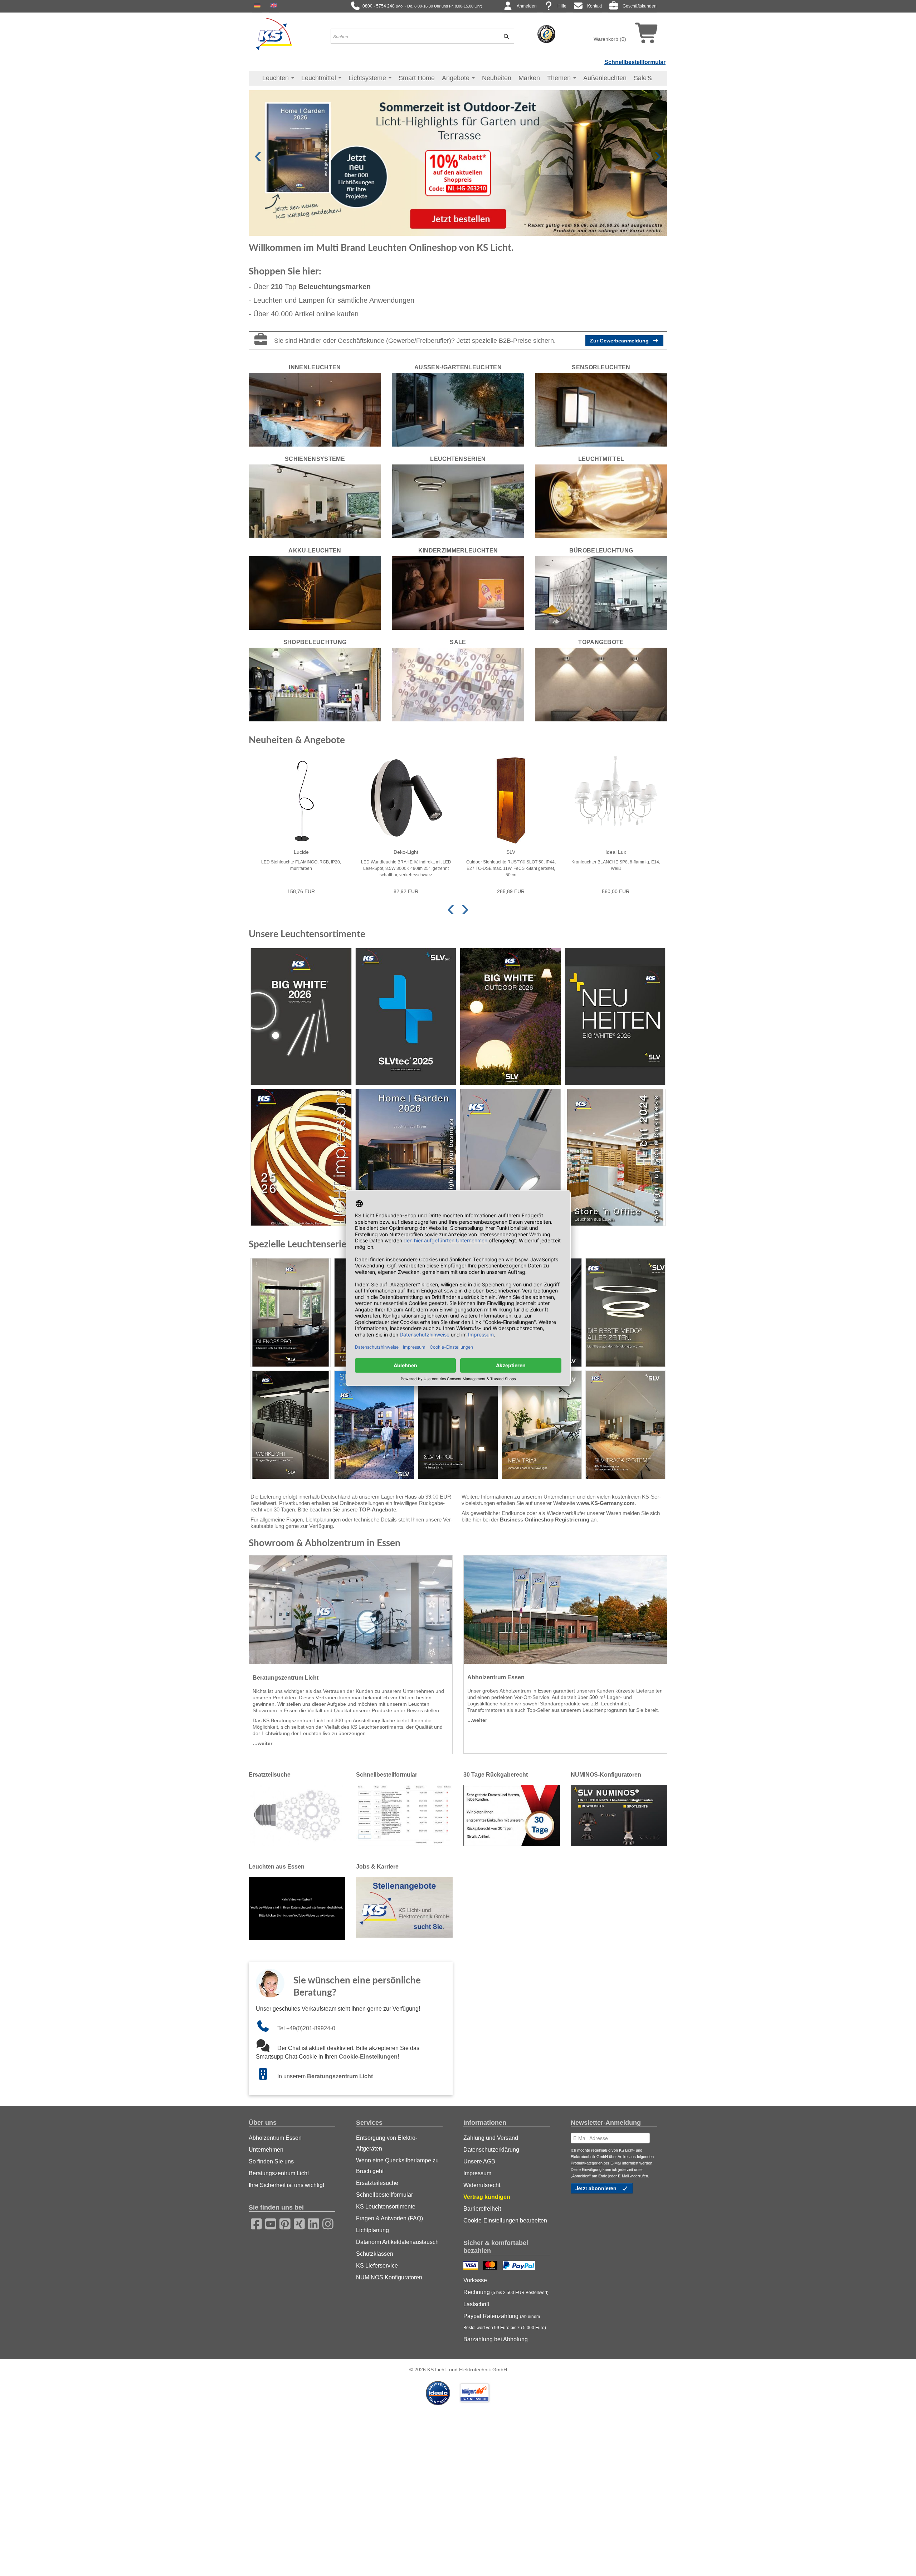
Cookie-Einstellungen (368, 2057)
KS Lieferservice (377, 2266)
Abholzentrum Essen (275, 2138)
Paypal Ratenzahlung (505, 2322)
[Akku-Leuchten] (315, 593)
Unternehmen (266, 2150)
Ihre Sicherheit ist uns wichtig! (286, 2185)
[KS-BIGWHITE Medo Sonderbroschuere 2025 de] (625, 1313)
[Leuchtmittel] (601, 501)
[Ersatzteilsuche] (297, 1815)
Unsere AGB (479, 2161)
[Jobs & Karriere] (404, 1907)
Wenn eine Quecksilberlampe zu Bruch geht (397, 2166)
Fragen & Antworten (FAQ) (389, 2218)
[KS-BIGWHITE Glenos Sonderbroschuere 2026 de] (291, 1313)
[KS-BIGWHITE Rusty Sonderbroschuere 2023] (374, 1425)
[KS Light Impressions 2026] (301, 1157)
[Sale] (458, 684)
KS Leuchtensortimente (386, 2207)
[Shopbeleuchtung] (315, 684)
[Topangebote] (601, 684)
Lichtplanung (372, 2230)
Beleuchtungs (335, 287)
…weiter (262, 1743)
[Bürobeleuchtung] (601, 593)
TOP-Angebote (377, 1509)
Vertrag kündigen (487, 2197)
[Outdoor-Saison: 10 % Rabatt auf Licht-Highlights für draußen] (458, 162)
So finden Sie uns (271, 2161)
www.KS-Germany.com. (606, 1503)
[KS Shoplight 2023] (510, 1157)
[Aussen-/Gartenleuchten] (458, 409)
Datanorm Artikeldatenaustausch (397, 2242)
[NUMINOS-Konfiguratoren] (619, 1815)
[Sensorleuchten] (601, 409)
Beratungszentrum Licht (340, 2076)
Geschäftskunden (640, 6)
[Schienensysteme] (315, 501)
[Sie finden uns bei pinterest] (283, 2223)
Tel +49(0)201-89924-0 (306, 2028)
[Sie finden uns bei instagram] (326, 2223)
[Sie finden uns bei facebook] (254, 2223)
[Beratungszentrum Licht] (351, 1610)
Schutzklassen (375, 2254)
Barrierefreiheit (482, 2209)
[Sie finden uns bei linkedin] (311, 2223)
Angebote (457, 78)
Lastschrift (476, 2304)
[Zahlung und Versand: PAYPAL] (520, 2266)
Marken (529, 78)
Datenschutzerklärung (491, 2150)
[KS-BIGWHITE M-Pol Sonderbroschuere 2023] (458, 1425)
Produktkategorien (587, 2163)
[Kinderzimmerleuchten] (458, 593)
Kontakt (595, 6)
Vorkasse (475, 2280)
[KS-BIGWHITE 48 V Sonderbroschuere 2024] (625, 1425)
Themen (560, 78)
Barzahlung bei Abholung (496, 2339)
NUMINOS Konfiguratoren (389, 2277)
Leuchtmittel (320, 78)
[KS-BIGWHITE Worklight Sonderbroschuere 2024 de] (291, 1425)
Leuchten (276, 78)
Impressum (477, 2173)
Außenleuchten (605, 78)
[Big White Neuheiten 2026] (615, 1016)
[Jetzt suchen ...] (504, 36)
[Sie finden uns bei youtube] (268, 2223)
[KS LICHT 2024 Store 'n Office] (615, 1157)
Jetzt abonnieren (597, 2188)
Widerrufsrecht (482, 2185)
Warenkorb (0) (610, 39)
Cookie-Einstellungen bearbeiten (505, 2220)
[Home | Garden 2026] (406, 1157)
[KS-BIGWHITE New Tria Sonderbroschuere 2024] (542, 1425)
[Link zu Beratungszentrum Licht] (267, 2076)
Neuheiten (497, 78)
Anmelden (527, 6)
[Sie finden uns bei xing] (297, 2223)
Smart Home (417, 78)
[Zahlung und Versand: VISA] (471, 2266)
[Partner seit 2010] (439, 2392)
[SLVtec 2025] (406, 1016)
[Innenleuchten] (315, 409)
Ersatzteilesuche (377, 2183)
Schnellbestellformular (635, 62)
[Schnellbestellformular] (404, 1815)
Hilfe (562, 6)
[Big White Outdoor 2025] (510, 1016)
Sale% (643, 78)
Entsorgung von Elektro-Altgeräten (387, 2143)
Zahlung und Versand (491, 2138)
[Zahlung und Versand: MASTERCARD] (491, 2266)
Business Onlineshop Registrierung (545, 1520)
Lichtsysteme (368, 78)
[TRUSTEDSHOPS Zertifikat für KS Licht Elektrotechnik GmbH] (546, 34)
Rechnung (506, 2292)
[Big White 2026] (301, 1016)
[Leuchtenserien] (458, 501)
